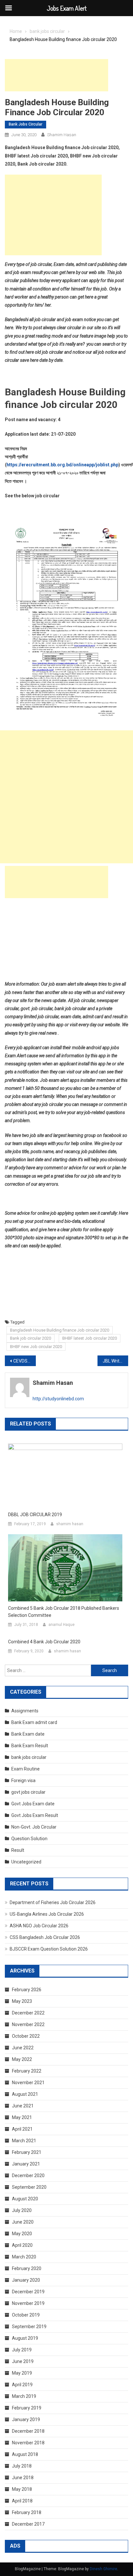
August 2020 (25, 2199)
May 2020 (22, 2234)
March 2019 (24, 2396)
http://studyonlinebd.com (58, 1399)
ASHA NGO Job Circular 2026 (39, 1926)
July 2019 (22, 2350)
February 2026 (27, 1990)
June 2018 (23, 2478)
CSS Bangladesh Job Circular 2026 (45, 1937)
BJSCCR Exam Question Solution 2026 (49, 1949)
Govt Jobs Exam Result (35, 1815)
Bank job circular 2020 (31, 1338)
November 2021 (28, 2083)
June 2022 (23, 2048)
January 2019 (26, 2419)
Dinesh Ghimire (103, 2569)
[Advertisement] (56, 75)
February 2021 (27, 2152)
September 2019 (29, 2327)
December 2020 (28, 2175)
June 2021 (23, 2106)
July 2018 (22, 2466)
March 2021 (24, 2141)
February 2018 (27, 2512)
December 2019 (28, 2292)
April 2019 (22, 2385)
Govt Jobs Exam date (33, 1804)
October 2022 (26, 2036)
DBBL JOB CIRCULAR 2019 (35, 1515)
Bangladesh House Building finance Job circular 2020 (60, 1330)
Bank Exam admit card (34, 1722)
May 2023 (22, 2001)
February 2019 (27, 2408)
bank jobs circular (26, 124)
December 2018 (28, 2431)
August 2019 (25, 2338)
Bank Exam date (28, 1734)
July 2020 (22, 2210)
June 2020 (23, 2222)
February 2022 (27, 2071)
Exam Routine (26, 1769)
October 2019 (26, 2315)
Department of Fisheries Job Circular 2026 (53, 1902)
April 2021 (22, 2129)
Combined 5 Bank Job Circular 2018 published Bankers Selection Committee (64, 1612)
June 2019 (23, 2361)
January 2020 (26, 2280)
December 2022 (28, 2013)
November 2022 (28, 2024)
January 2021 (26, 2164)
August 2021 (25, 2094)
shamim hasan (62, 135)
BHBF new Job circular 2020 (36, 1347)
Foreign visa (23, 1780)
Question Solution (29, 1839)
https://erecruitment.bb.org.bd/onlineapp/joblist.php (62, 465)
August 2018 (25, 2454)
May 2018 (22, 2489)
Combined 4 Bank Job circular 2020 (44, 1642)
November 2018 (28, 2443)
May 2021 (22, 2117)
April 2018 (22, 2501)
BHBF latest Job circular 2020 (90, 1338)
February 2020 (27, 2268)
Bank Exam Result (30, 1746)
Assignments (25, 1711)
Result (18, 1850)
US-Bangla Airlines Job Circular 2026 (47, 1914)
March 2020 (24, 2257)
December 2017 (28, 2524)
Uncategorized (26, 1862)
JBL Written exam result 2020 (116, 1361)
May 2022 (22, 2059)
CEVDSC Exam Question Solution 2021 (25, 1361)
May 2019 (22, 2373)
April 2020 (22, 2245)
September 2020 (29, 2187)
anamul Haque (61, 1625)
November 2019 (28, 2303)
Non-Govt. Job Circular (34, 1827)
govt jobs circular (28, 1792)
